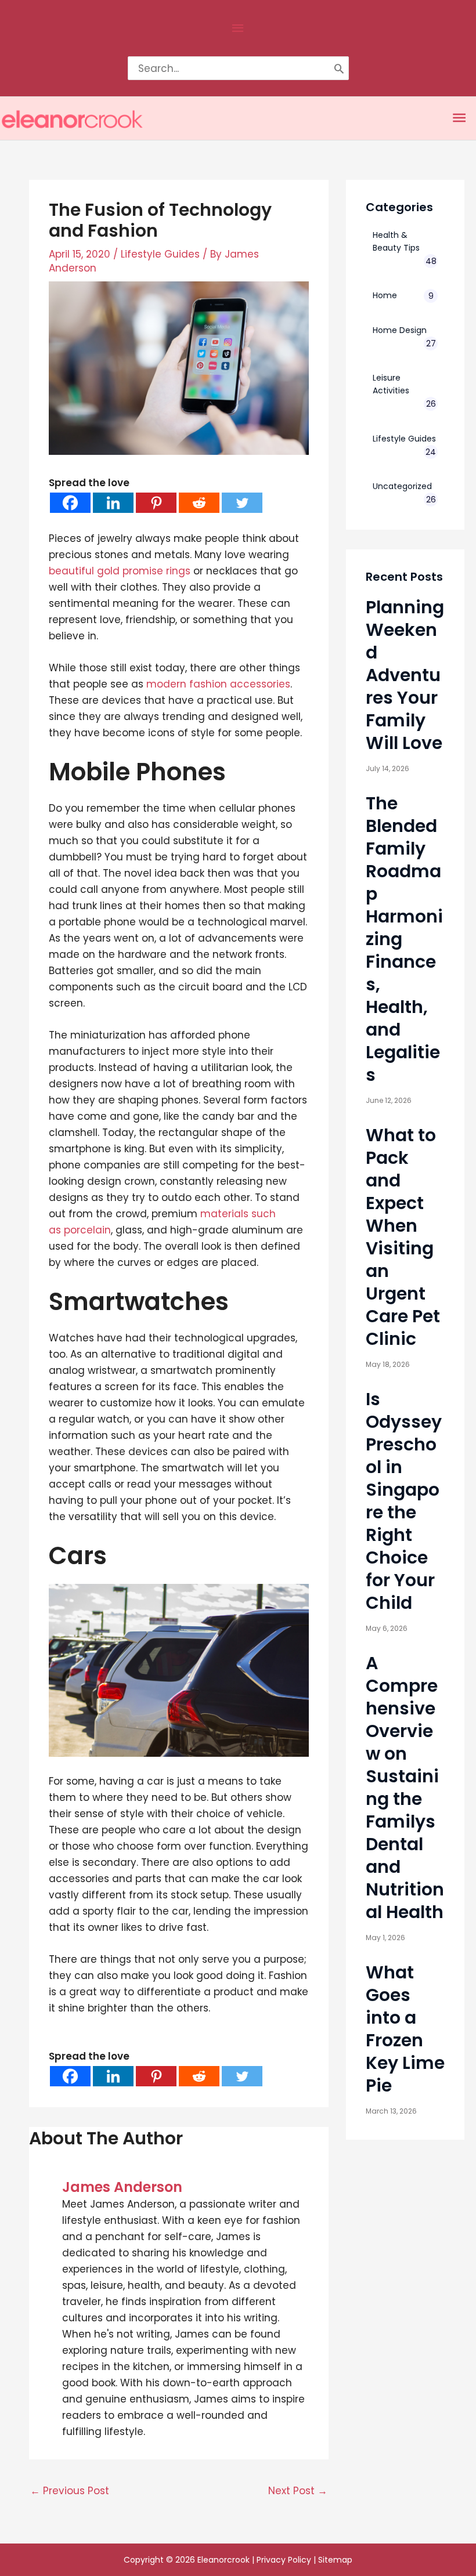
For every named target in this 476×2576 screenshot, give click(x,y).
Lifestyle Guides (160, 254)
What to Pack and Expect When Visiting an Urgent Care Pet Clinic (403, 1237)
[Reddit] (199, 503)
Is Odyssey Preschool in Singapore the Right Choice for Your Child (404, 1501)
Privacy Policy (284, 2560)
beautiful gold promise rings (120, 571)
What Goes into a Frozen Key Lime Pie (405, 2029)
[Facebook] (70, 503)
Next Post (298, 2491)
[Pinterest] (156, 503)
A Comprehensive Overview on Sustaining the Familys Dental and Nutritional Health (405, 1788)
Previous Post (70, 2491)
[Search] (339, 68)
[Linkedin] (113, 503)
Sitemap (335, 2560)
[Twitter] (242, 503)
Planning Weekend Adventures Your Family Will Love (405, 675)
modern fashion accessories (218, 684)
